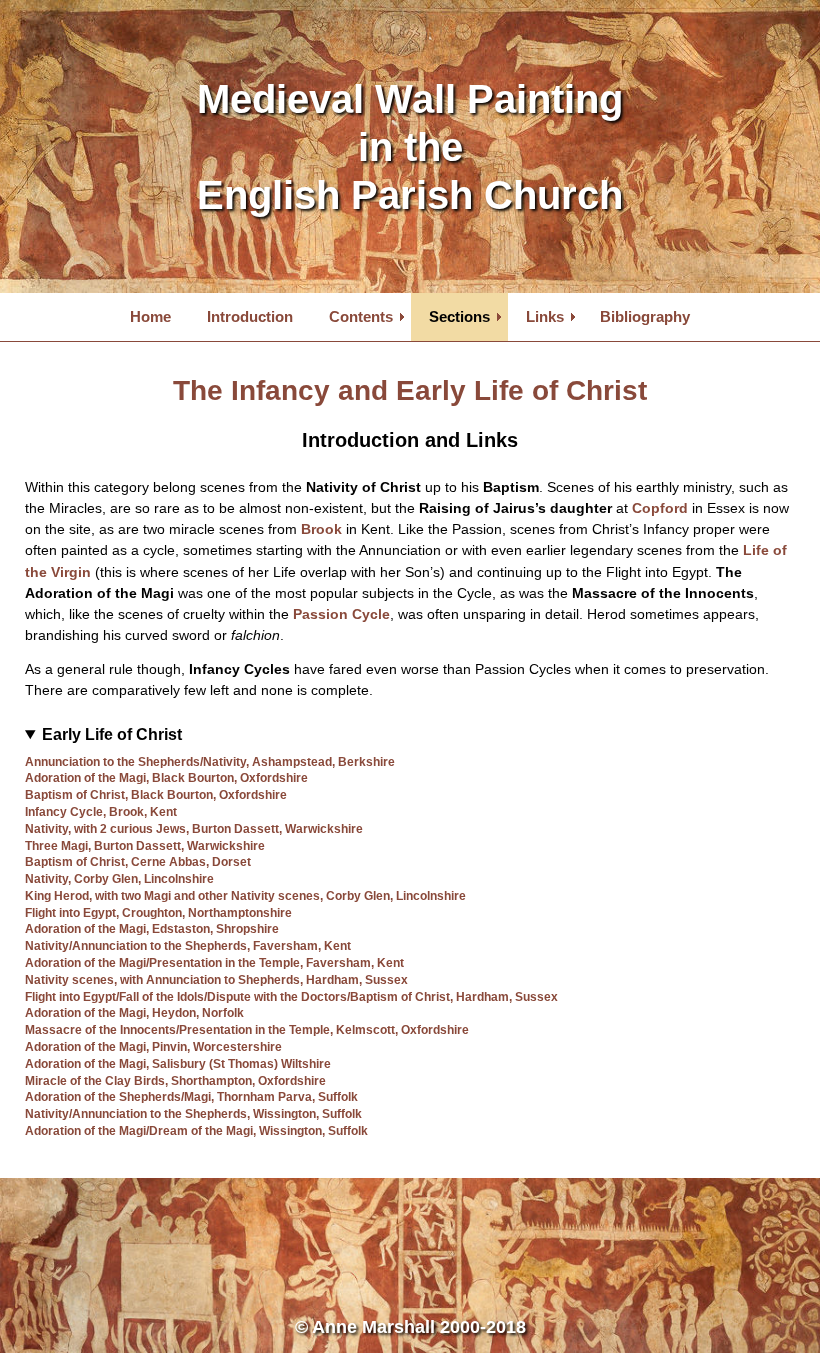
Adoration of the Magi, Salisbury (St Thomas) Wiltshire (178, 1064)
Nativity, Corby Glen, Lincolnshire (119, 879)
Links (545, 316)
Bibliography (645, 316)
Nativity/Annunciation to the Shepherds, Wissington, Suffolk (193, 1114)
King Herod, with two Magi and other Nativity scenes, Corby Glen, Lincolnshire (245, 896)
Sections (459, 316)
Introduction (250, 316)
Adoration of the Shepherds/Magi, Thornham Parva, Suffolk (191, 1097)
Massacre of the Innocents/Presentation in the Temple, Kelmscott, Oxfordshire (247, 1030)
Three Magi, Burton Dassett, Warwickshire (145, 846)
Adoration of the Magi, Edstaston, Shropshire (152, 929)
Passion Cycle (341, 614)
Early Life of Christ (112, 734)
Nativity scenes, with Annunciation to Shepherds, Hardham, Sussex (216, 980)
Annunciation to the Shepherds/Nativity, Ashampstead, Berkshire (210, 762)
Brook (321, 529)
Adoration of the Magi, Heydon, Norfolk (134, 1013)
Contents (361, 316)
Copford (660, 508)
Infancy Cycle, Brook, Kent (101, 812)
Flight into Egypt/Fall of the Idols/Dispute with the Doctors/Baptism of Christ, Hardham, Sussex (291, 997)
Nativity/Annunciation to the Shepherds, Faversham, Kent (188, 946)
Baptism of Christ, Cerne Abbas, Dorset (138, 862)
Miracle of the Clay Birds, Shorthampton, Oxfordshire (175, 1081)
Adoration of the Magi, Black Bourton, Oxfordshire (166, 778)
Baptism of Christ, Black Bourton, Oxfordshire (156, 795)
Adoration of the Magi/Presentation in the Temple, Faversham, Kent (214, 963)
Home (150, 316)
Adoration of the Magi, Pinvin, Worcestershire (153, 1047)
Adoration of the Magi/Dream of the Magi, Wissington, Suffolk (196, 1131)
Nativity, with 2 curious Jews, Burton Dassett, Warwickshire (194, 829)
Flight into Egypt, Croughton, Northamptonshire (158, 913)
